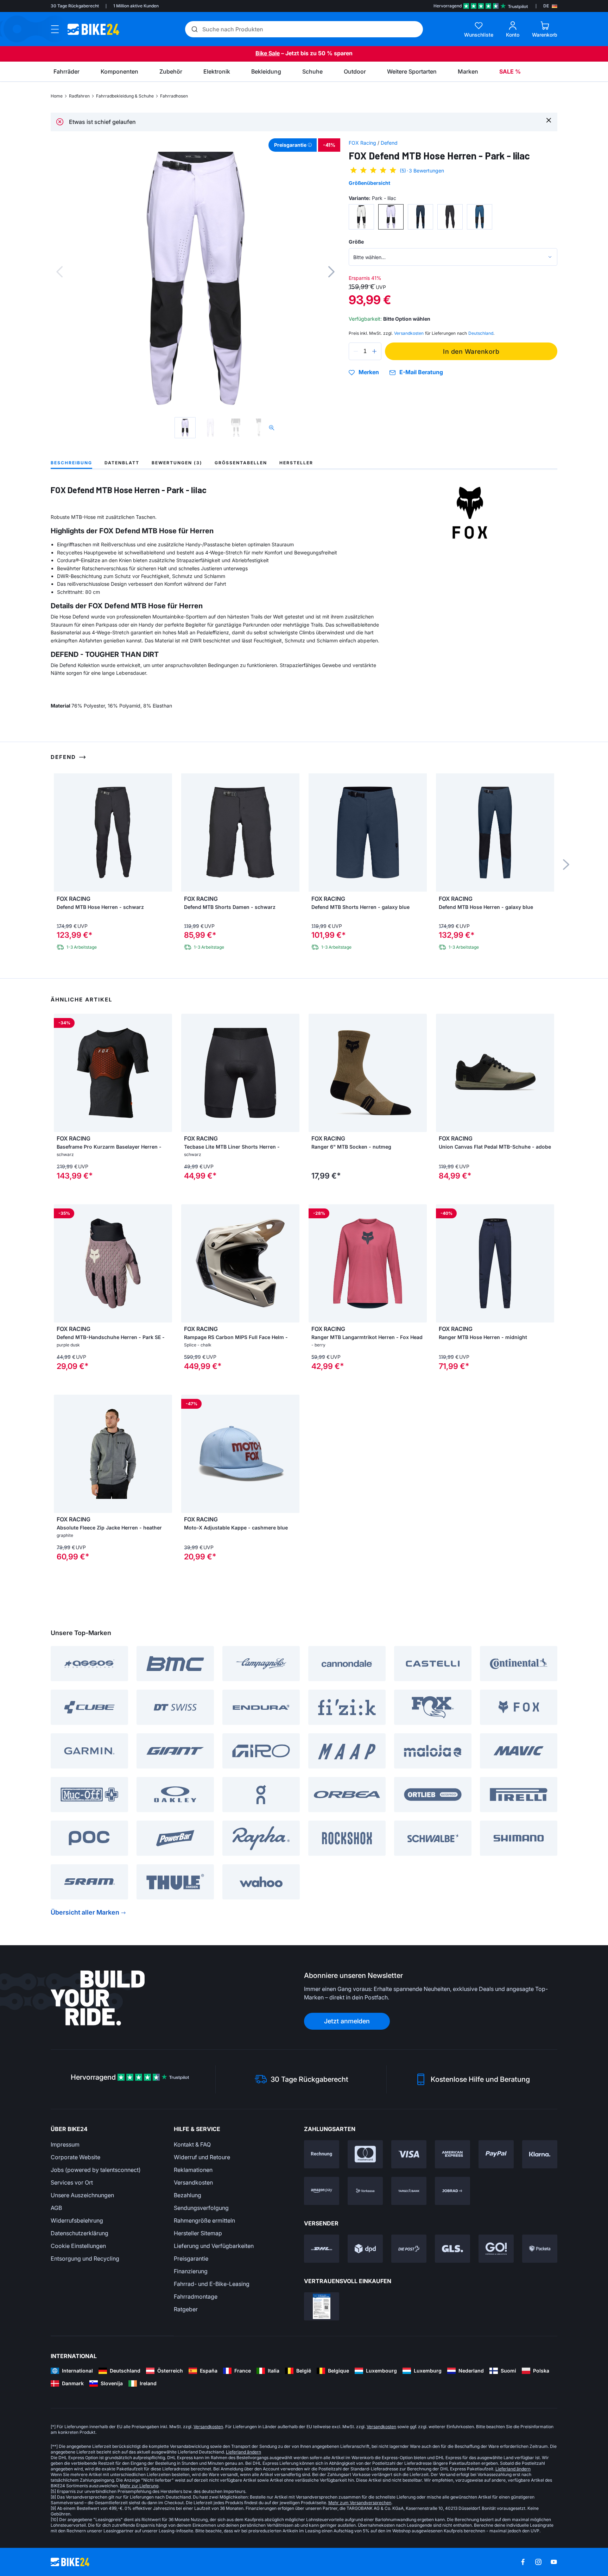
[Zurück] (59, 272)
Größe (356, 242)
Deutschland (481, 333)
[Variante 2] (391, 217)
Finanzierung (191, 2271)
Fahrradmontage (196, 2297)
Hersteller (296, 463)
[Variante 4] (450, 217)
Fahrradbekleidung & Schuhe (125, 96)
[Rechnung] (322, 2154)
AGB (56, 2208)
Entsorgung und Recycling (85, 2258)
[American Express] (452, 2154)
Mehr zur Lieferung (139, 2486)
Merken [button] (369, 372)
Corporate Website (75, 2157)
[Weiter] (331, 272)
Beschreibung (71, 463)
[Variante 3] (420, 217)
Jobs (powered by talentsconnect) (96, 2170)
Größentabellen (241, 463)
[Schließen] (549, 120)
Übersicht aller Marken (85, 1912)
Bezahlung (188, 2195)
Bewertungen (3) (177, 463)
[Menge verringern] (356, 351)
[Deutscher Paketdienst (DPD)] (365, 2249)
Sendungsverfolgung (201, 2208)
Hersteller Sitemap (198, 2233)
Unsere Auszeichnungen (82, 2195)
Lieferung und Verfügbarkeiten (214, 2246)
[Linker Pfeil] (61, 1073)
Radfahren (79, 96)
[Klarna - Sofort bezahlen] (540, 2154)
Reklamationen (193, 2170)
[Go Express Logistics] (496, 2249)
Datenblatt (122, 463)
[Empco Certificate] (322, 2306)
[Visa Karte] (409, 2154)
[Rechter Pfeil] (165, 1073)
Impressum (65, 2144)
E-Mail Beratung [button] (421, 372)
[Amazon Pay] (322, 2191)
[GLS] (452, 2249)
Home (57, 96)
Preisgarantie (191, 2258)
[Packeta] (540, 2249)
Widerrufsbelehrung (77, 2220)
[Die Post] (409, 2249)
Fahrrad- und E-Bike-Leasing (212, 2284)
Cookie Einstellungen (78, 2246)
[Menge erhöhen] (374, 351)
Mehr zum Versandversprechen (360, 2503)
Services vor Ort (72, 2182)
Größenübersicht (369, 183)
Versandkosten (193, 2182)
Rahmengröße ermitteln (204, 2220)
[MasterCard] (365, 2154)
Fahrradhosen (174, 96)
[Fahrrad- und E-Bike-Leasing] (452, 2191)
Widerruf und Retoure (202, 2157)
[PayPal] (496, 2154)
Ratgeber (186, 2309)
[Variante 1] (361, 217)
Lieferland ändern (243, 2452)
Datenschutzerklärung (80, 2233)
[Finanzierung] (409, 2191)
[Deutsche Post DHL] (322, 2249)
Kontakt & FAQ (192, 2144)
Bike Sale (268, 53)
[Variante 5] (480, 217)
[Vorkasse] (365, 2191)
